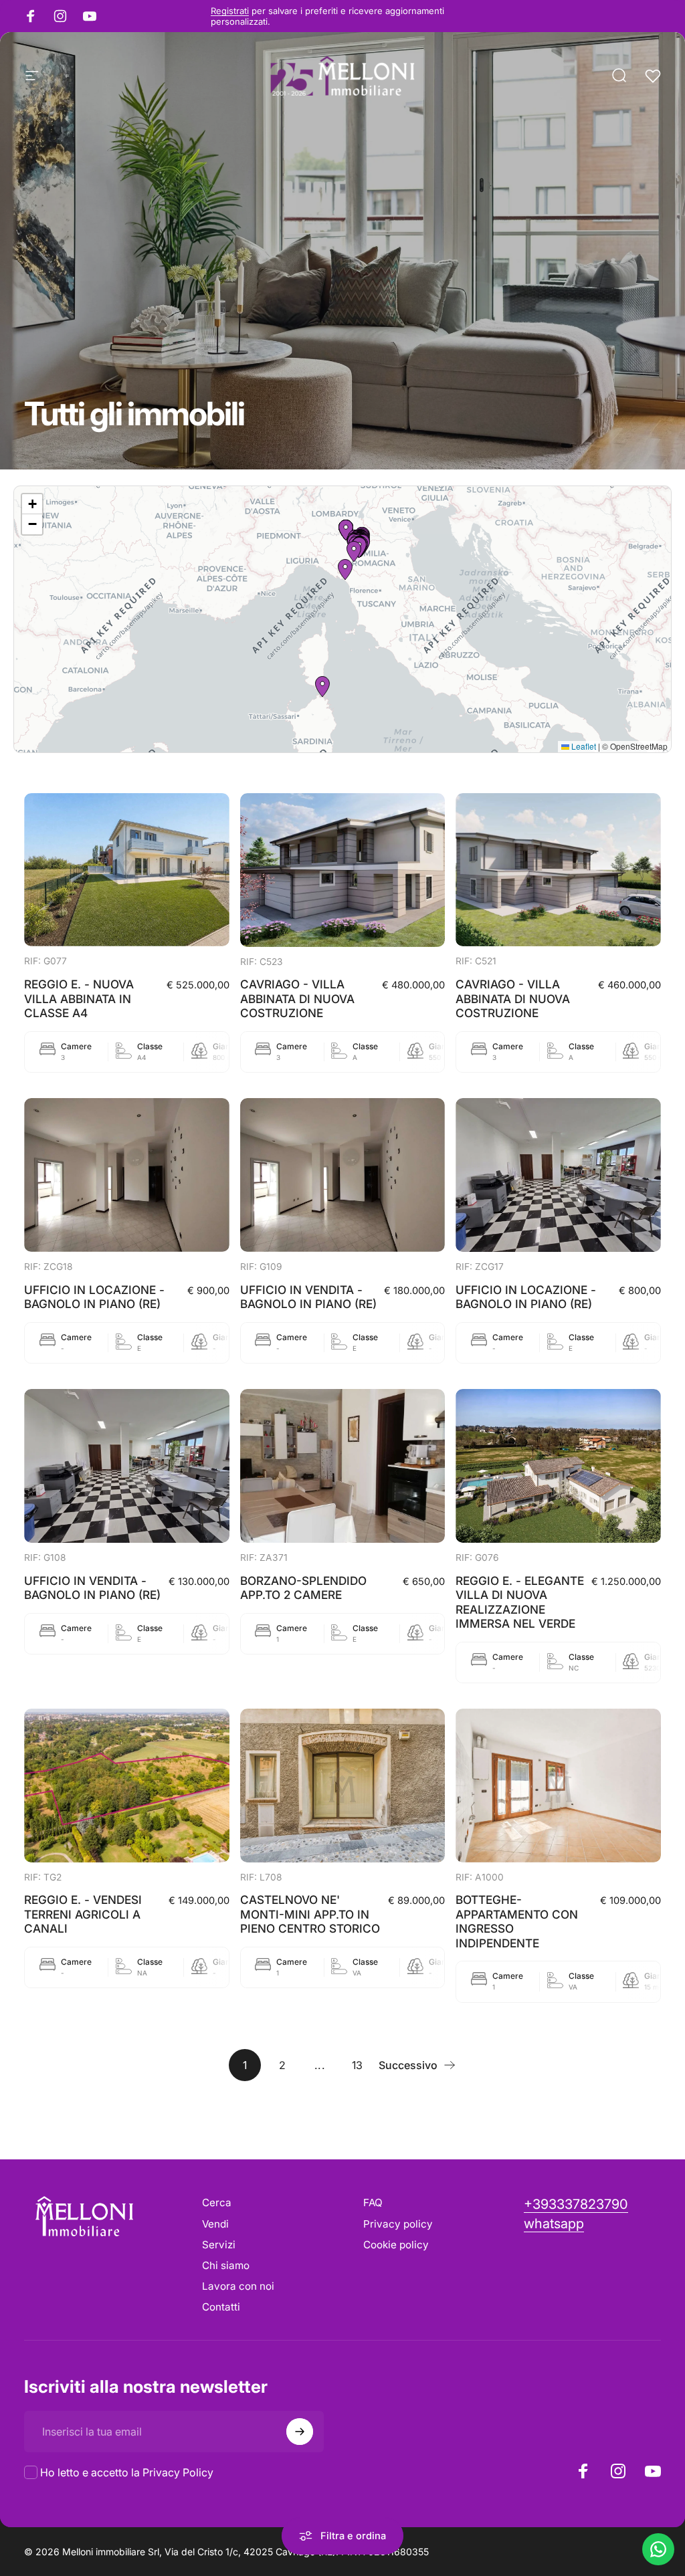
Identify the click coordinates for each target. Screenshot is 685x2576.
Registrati (230, 11)
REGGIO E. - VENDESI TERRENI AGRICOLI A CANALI (83, 1914)
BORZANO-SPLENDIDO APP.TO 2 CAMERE (303, 1588)
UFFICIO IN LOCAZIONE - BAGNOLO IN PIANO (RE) (94, 1297)
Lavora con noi (238, 2286)
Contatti (221, 2307)
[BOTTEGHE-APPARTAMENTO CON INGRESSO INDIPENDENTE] (558, 1786)
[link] (554, 2224)
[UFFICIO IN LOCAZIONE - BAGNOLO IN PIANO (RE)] (127, 1175)
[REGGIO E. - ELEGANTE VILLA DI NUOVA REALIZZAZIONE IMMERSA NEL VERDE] (558, 1466)
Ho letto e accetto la (127, 2472)
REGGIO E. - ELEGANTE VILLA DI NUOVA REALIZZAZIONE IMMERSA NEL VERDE (520, 1602)
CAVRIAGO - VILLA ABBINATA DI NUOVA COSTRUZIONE (297, 998)
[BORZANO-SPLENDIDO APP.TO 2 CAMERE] (343, 1466)
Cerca (217, 2203)
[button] (354, 552)
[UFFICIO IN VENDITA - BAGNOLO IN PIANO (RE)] (343, 1175)
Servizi (219, 2245)
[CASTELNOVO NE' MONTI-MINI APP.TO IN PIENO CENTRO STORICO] (343, 1786)
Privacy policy (398, 2224)
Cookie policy (396, 2245)
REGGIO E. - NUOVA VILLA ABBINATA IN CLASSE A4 (79, 998)
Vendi (215, 2224)
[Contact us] (658, 2549)
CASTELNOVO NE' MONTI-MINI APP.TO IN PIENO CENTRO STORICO (310, 1914)
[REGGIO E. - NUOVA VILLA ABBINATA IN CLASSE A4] (127, 870)
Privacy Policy (178, 2472)
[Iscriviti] (300, 2432)
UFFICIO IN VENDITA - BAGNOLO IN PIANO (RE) (308, 1297)
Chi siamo (226, 2265)
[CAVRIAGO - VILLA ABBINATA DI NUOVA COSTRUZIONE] (343, 870)
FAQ (373, 2203)
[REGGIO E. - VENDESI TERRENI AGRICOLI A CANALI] (127, 1786)
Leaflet (583, 746)
